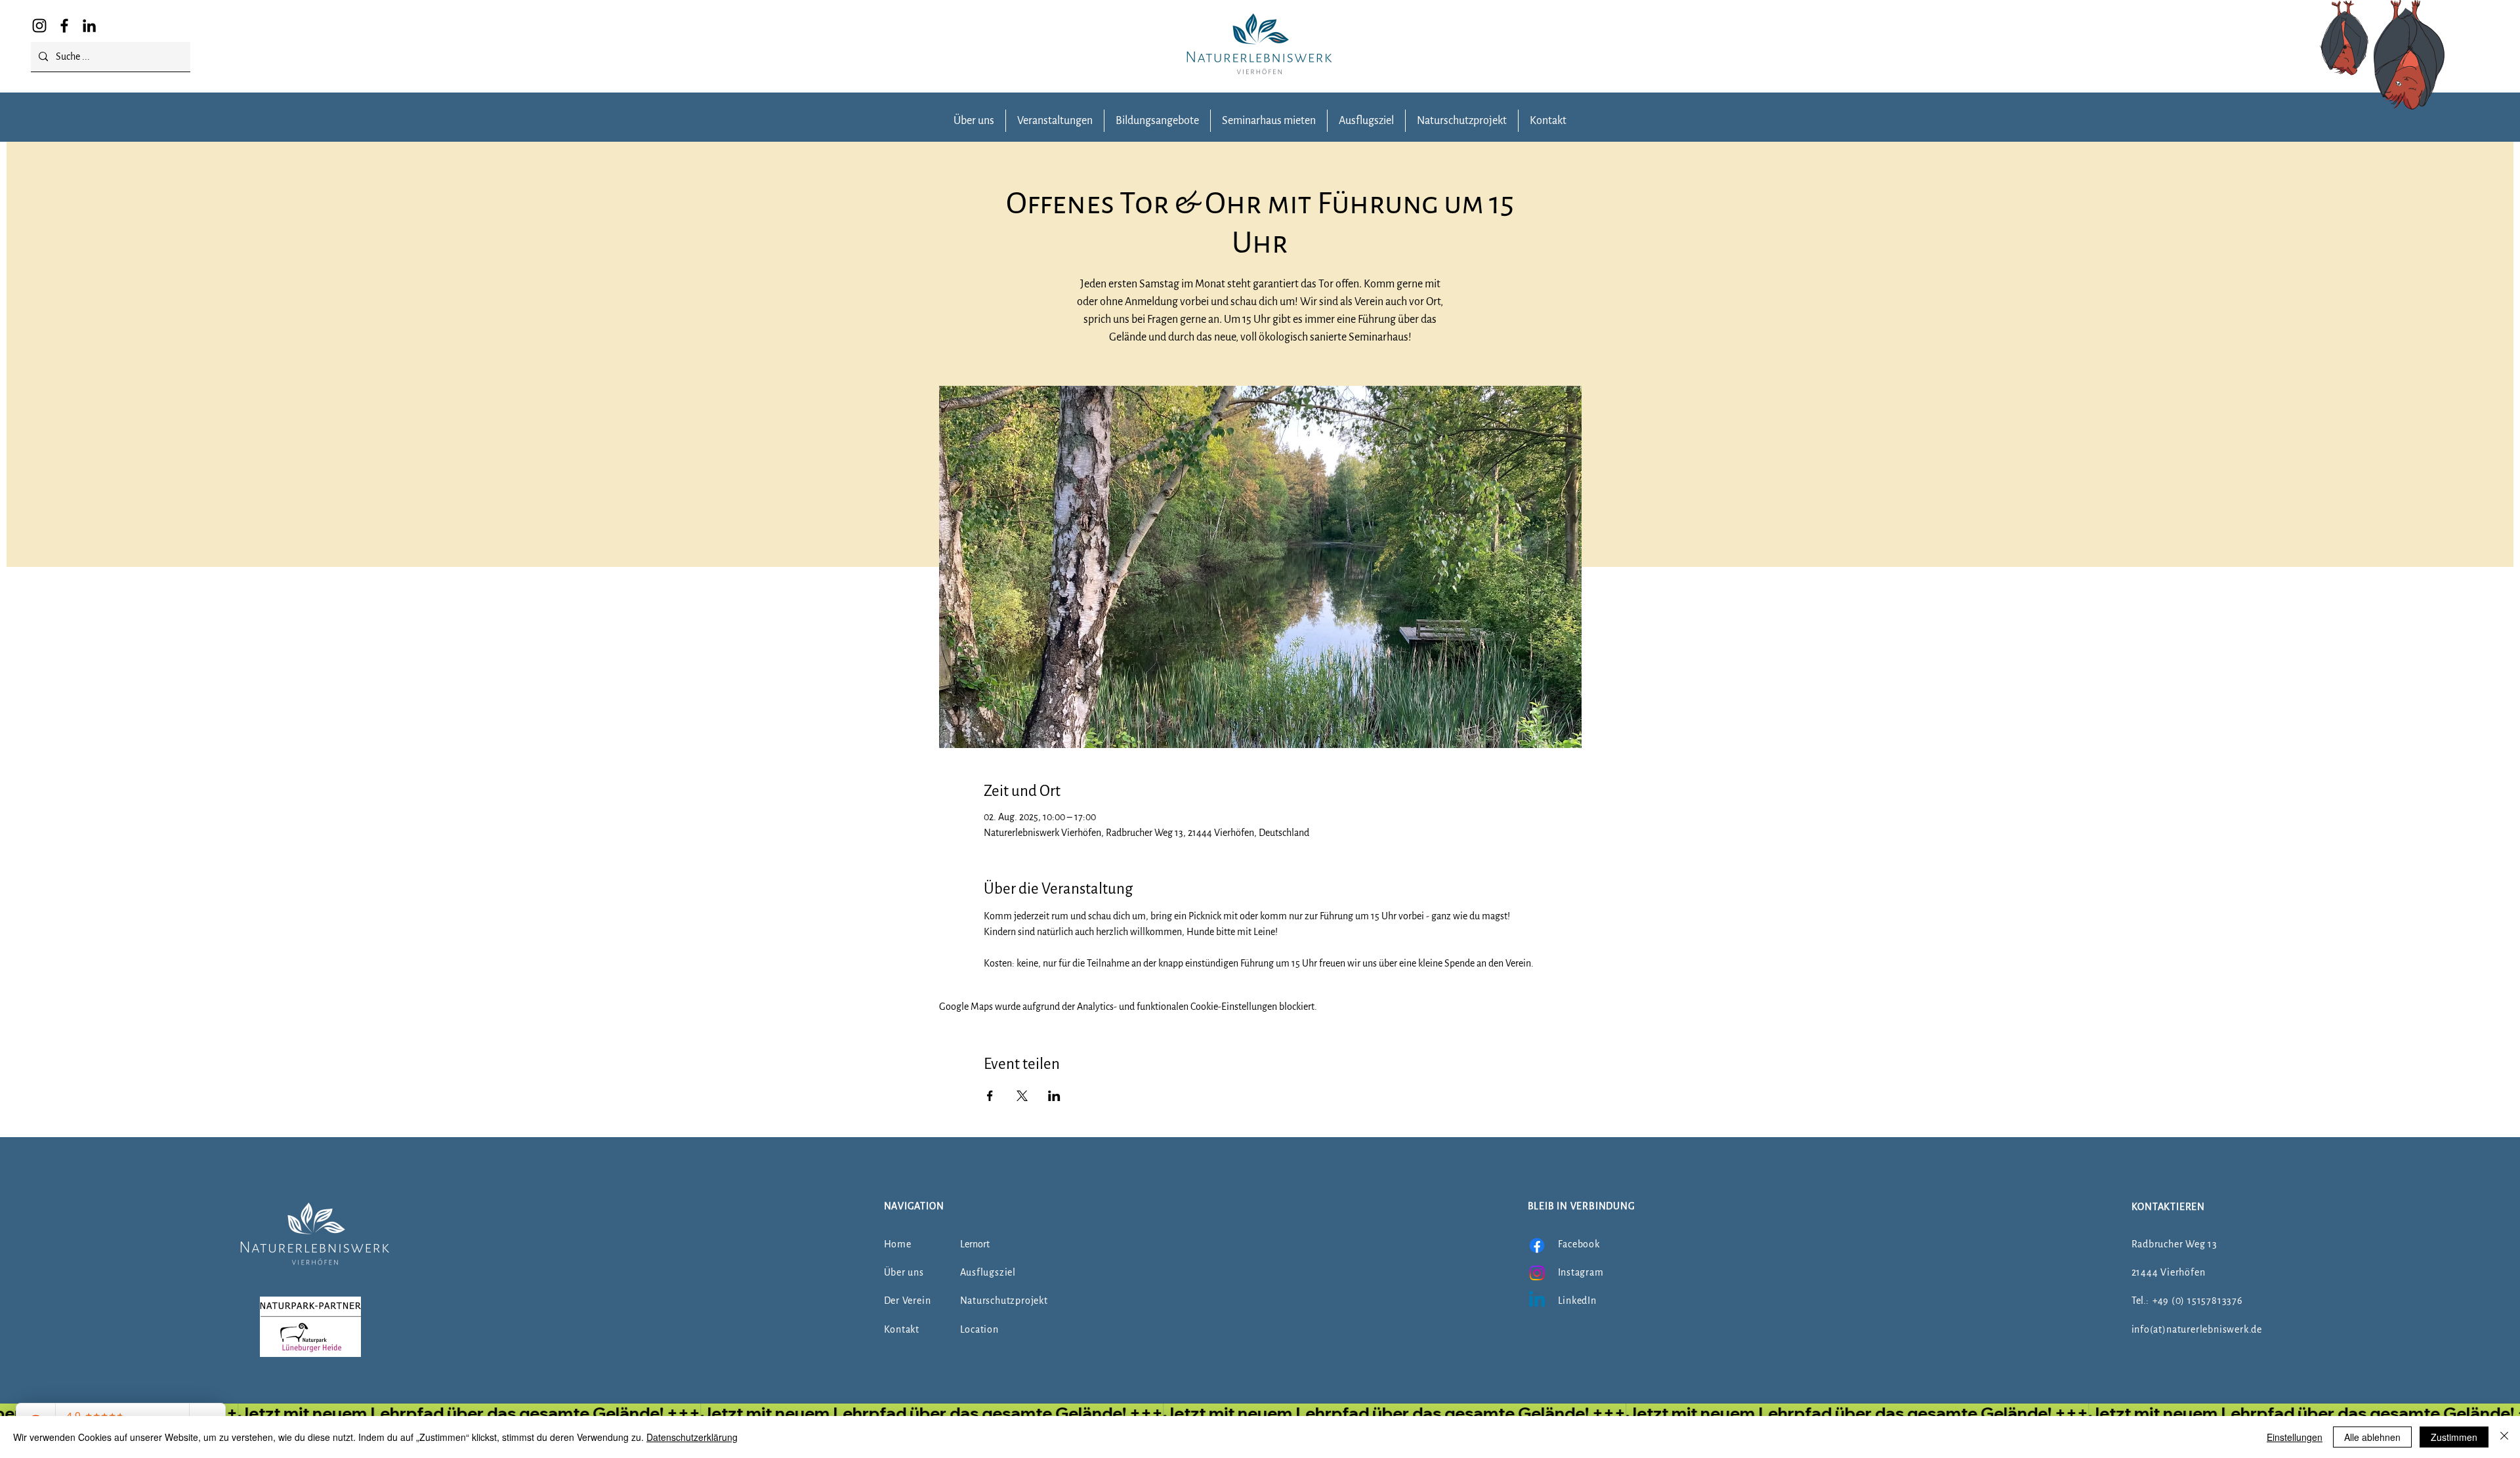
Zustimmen (2454, 1437)
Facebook (1579, 1244)
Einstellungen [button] (2295, 1437)
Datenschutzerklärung (692, 1437)
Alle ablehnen (2372, 1437)
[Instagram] (39, 26)
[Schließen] (2504, 1437)
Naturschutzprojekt (1004, 1301)
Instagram (1581, 1272)
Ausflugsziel (988, 1272)
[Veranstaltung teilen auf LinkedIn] (1054, 1096)
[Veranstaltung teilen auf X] (1022, 1096)
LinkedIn (1577, 1301)
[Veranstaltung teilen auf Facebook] (990, 1096)
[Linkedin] (1537, 1301)
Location (979, 1329)
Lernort (975, 1244)
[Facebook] (64, 26)
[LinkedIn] (89, 26)
